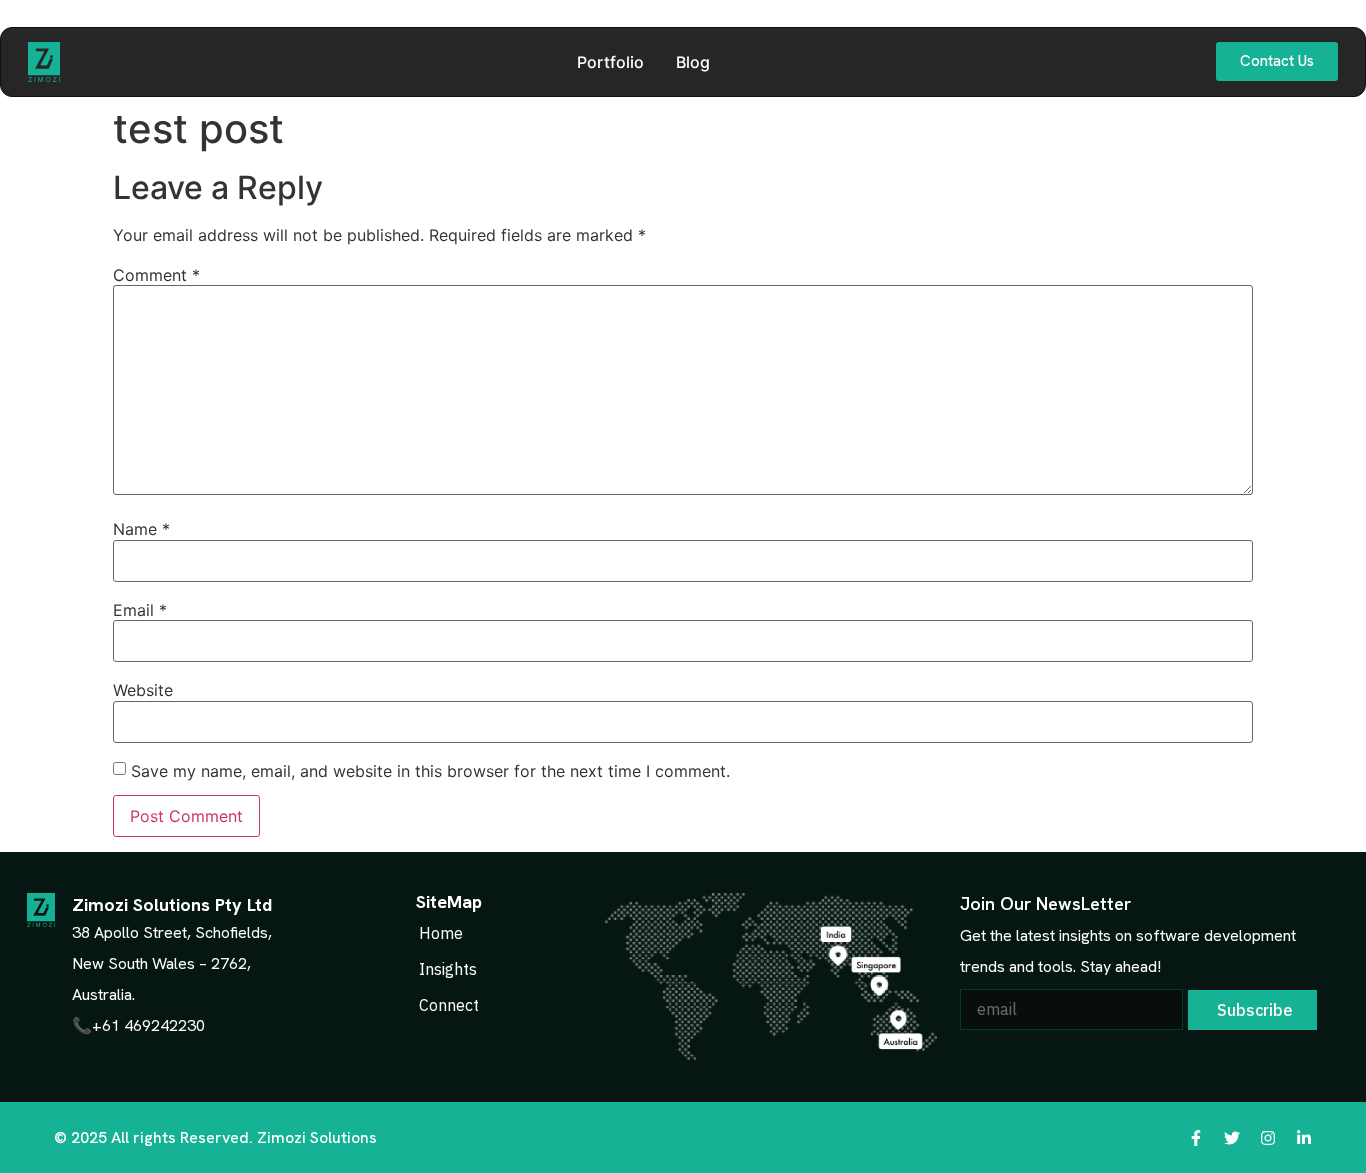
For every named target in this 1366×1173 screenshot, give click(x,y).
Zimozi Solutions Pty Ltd (172, 904)
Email (140, 610)
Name (141, 529)
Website (143, 690)
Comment (156, 275)
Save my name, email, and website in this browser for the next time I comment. (430, 771)
